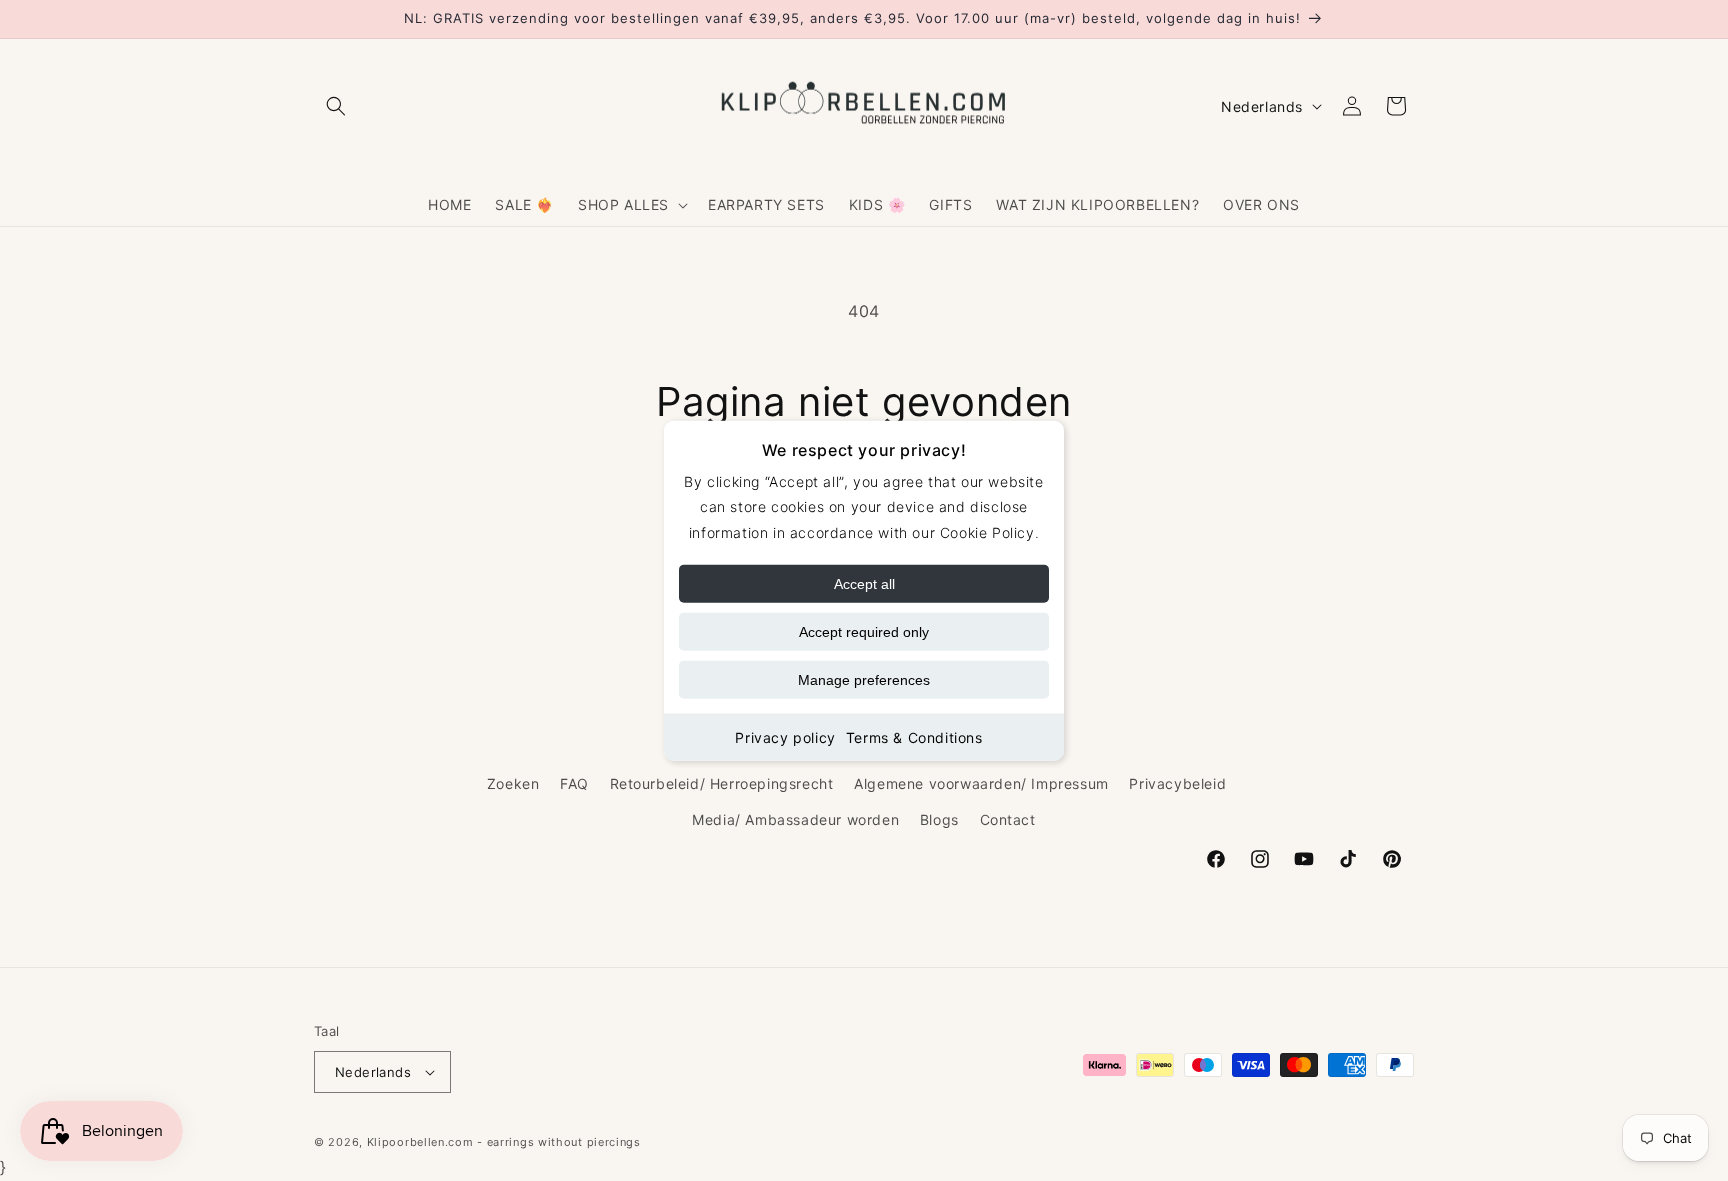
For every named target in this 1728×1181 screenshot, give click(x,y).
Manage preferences (864, 679)
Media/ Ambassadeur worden (795, 819)
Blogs (939, 819)
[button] (336, 106)
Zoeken (513, 783)
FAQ (574, 783)
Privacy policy (785, 736)
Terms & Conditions (914, 736)
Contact (1008, 819)
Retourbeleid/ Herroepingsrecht (722, 783)
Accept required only (864, 631)
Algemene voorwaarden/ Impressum (981, 783)
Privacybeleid (1177, 783)
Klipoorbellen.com (420, 1142)
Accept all (864, 583)
